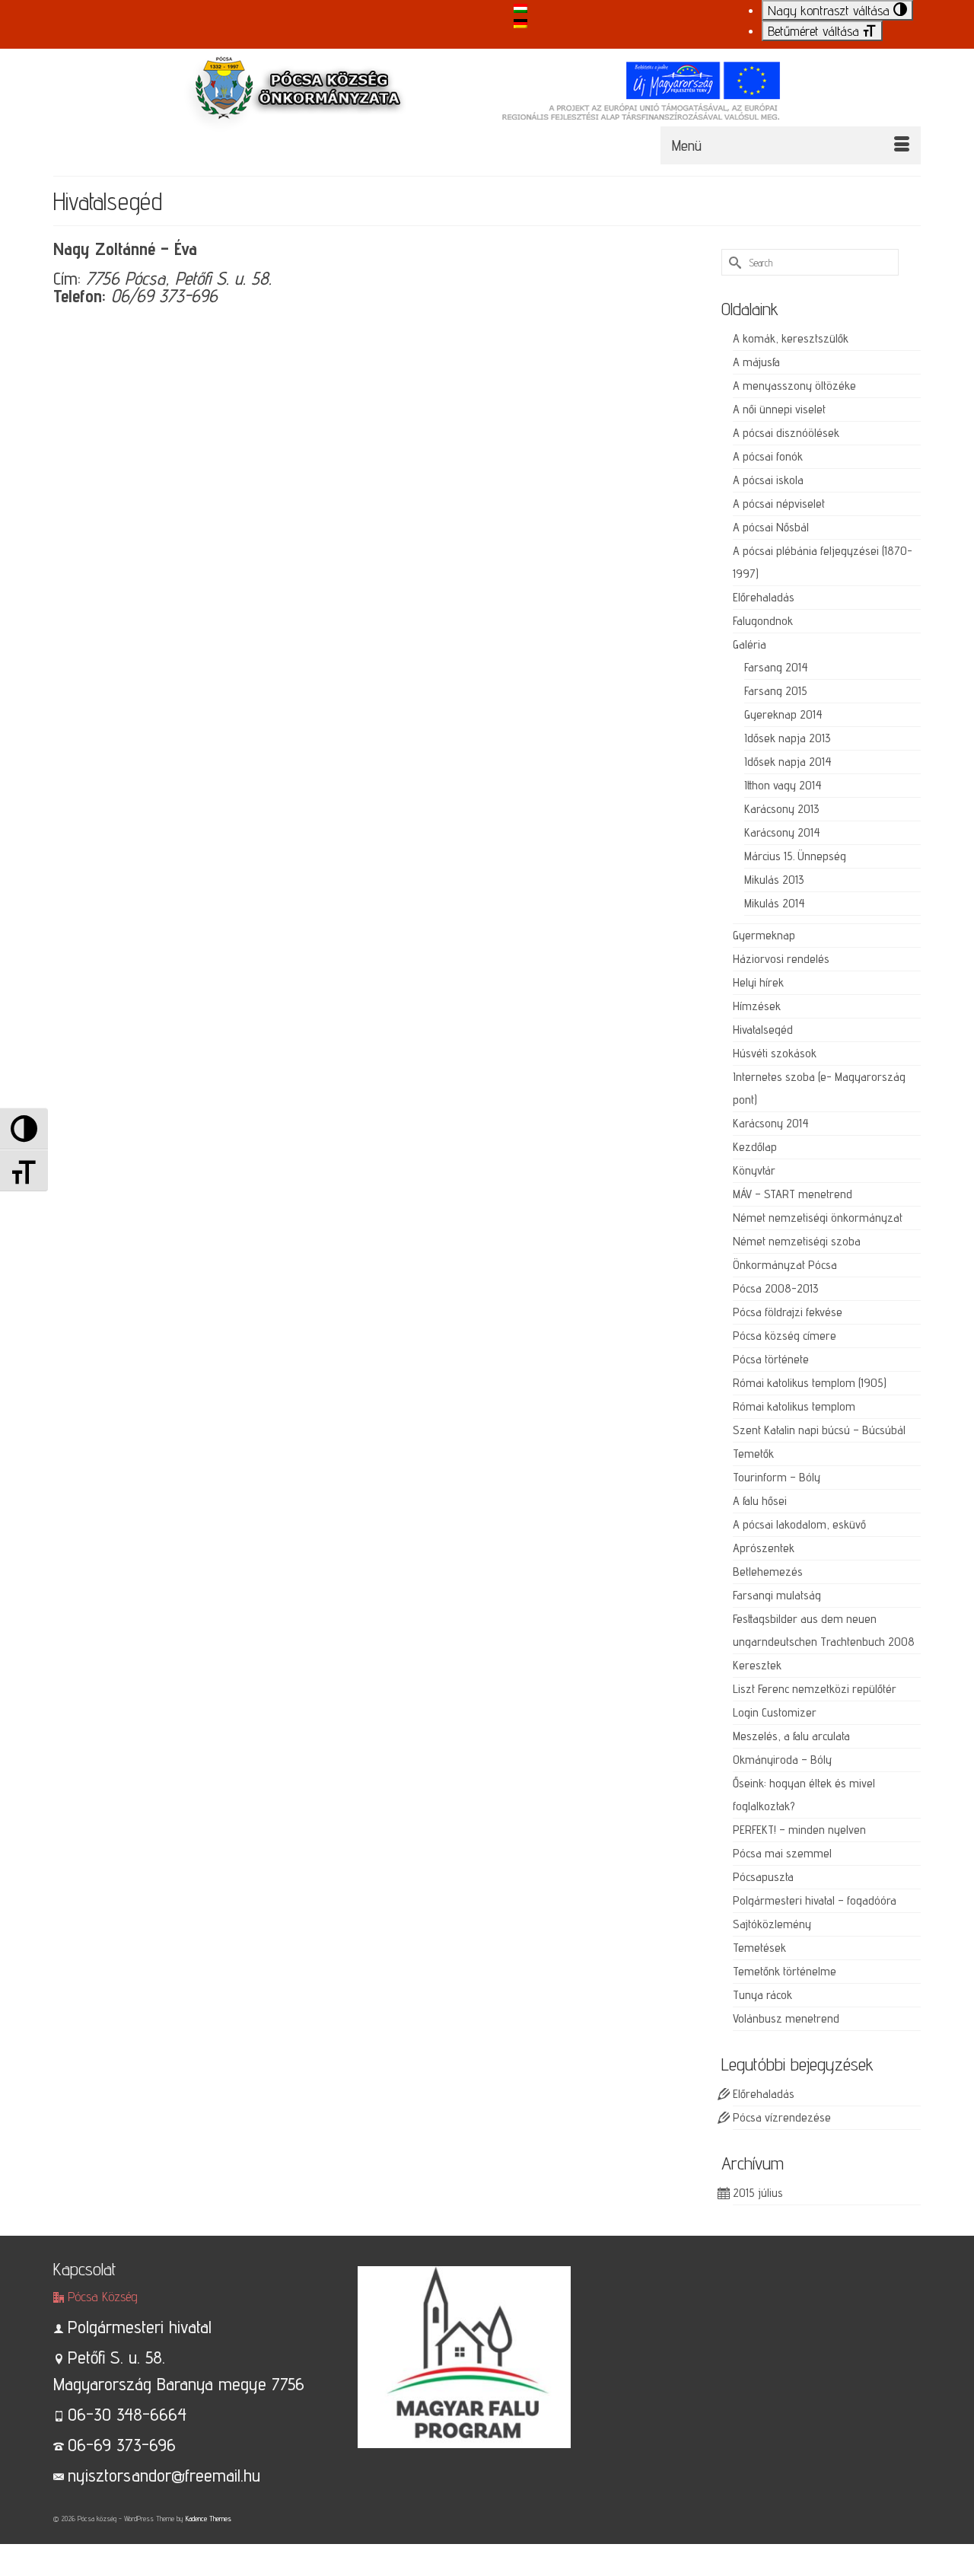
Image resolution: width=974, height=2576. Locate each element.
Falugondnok (763, 621)
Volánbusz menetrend (786, 2018)
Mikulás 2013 (774, 880)
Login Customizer (775, 1712)
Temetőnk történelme (785, 1971)
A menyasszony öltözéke (794, 386)
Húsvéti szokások (775, 1053)
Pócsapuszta (763, 1877)
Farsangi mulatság (777, 1595)
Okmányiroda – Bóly (782, 1760)
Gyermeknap (764, 935)
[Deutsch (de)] (520, 22)
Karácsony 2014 (782, 832)
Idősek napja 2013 (788, 738)
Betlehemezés (768, 1572)
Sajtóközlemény (772, 1924)
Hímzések (757, 1006)
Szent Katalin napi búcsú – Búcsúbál (819, 1430)
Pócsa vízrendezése (782, 2117)
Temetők (753, 1454)
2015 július (758, 2193)
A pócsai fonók (768, 456)
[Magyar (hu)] (520, 7)
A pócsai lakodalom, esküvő (799, 1524)
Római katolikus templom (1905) (810, 1383)
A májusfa (756, 362)
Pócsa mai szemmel (782, 1853)
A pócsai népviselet (779, 504)
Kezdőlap (755, 1147)
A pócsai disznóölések (786, 433)
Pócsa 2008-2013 (776, 1288)
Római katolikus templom (794, 1406)
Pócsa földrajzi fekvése (788, 1312)
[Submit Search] (733, 262)
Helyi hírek (758, 982)
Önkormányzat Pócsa (785, 1265)
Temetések (759, 1948)
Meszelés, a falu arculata (791, 1736)
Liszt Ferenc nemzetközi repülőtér (815, 1689)
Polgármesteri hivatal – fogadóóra (815, 1900)
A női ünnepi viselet (779, 409)
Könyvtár (754, 1170)
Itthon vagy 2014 (783, 785)
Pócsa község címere (785, 1336)
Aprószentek (764, 1548)
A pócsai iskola (768, 480)
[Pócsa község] (487, 105)
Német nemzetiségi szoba (797, 1241)
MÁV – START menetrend (793, 1194)
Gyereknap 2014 (783, 714)
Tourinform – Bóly (777, 1477)
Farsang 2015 (776, 691)
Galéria (750, 644)
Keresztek (757, 1665)
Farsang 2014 (776, 667)
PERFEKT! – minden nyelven (799, 1830)
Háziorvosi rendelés (781, 959)
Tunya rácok (762, 1995)
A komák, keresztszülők (791, 338)
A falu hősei (760, 1501)
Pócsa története (771, 1359)
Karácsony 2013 (782, 809)
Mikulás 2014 (775, 903)
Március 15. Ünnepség (795, 856)
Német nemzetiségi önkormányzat (818, 1218)
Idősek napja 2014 (788, 762)
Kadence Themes (208, 2518)
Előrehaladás (764, 597)
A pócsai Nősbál (771, 527)
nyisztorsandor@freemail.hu (164, 2475)
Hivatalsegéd (763, 1030)
